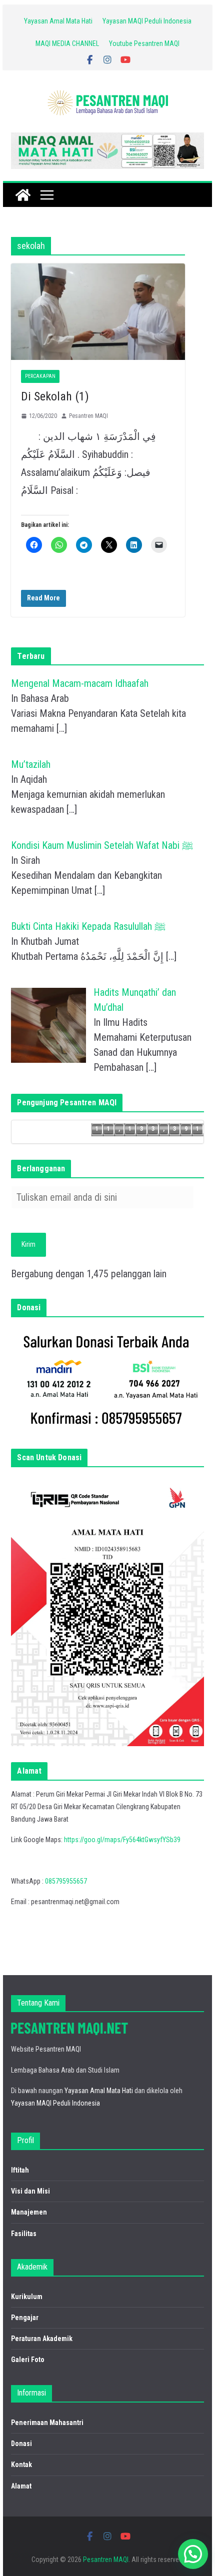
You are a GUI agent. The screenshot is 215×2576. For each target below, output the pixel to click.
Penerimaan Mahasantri (47, 2423)
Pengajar (25, 2318)
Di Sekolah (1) (55, 396)
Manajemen (29, 2212)
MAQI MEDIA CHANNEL (67, 43)
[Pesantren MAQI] (23, 195)
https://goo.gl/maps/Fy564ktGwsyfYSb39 (122, 1840)
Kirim (28, 1244)
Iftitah (20, 2170)
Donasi (21, 2444)
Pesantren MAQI (88, 416)
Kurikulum (27, 2297)
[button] (193, 2554)
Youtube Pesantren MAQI (144, 43)
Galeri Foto (28, 2360)
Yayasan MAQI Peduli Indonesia (147, 21)
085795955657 (66, 1881)
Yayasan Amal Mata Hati (58, 21)
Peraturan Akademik (42, 2339)
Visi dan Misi (30, 2191)
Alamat (21, 2486)
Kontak (21, 2465)
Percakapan (40, 376)
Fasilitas (24, 2234)
